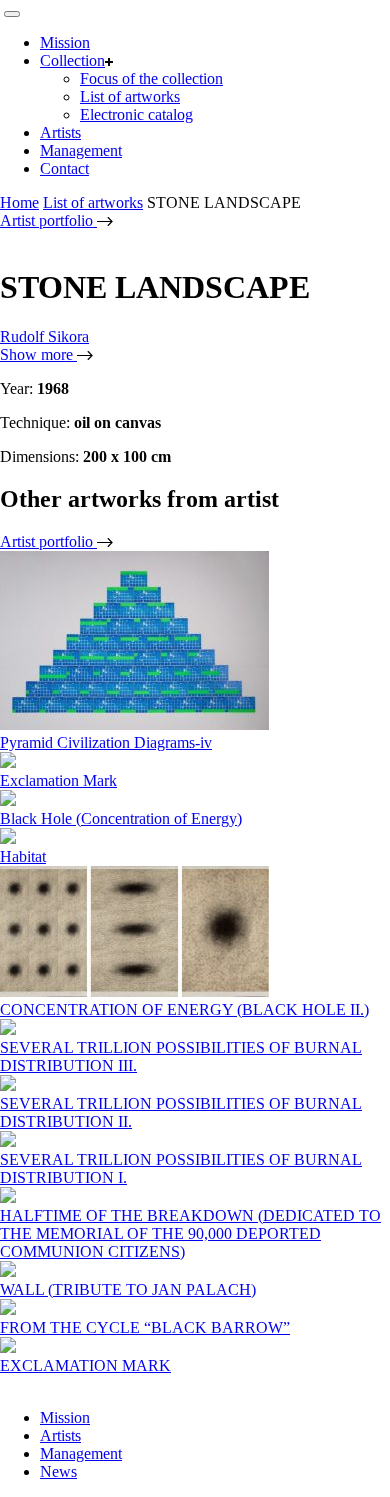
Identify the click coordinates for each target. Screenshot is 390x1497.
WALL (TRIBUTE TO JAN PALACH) (128, 1289)
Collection (72, 60)
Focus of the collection (151, 78)
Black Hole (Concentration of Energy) (121, 818)
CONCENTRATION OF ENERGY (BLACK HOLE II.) (184, 1009)
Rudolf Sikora (44, 336)
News (58, 1471)
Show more (38, 354)
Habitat (23, 856)
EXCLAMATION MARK (85, 1365)
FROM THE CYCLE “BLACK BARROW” (145, 1327)
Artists (60, 132)
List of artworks (130, 96)
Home (19, 202)
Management (81, 150)
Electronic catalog (136, 114)
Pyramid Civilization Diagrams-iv (106, 742)
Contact (64, 168)
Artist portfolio (48, 220)
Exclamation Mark (58, 780)
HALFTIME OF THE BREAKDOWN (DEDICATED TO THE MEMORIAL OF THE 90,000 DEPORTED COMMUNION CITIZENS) (190, 1233)
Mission (65, 42)
